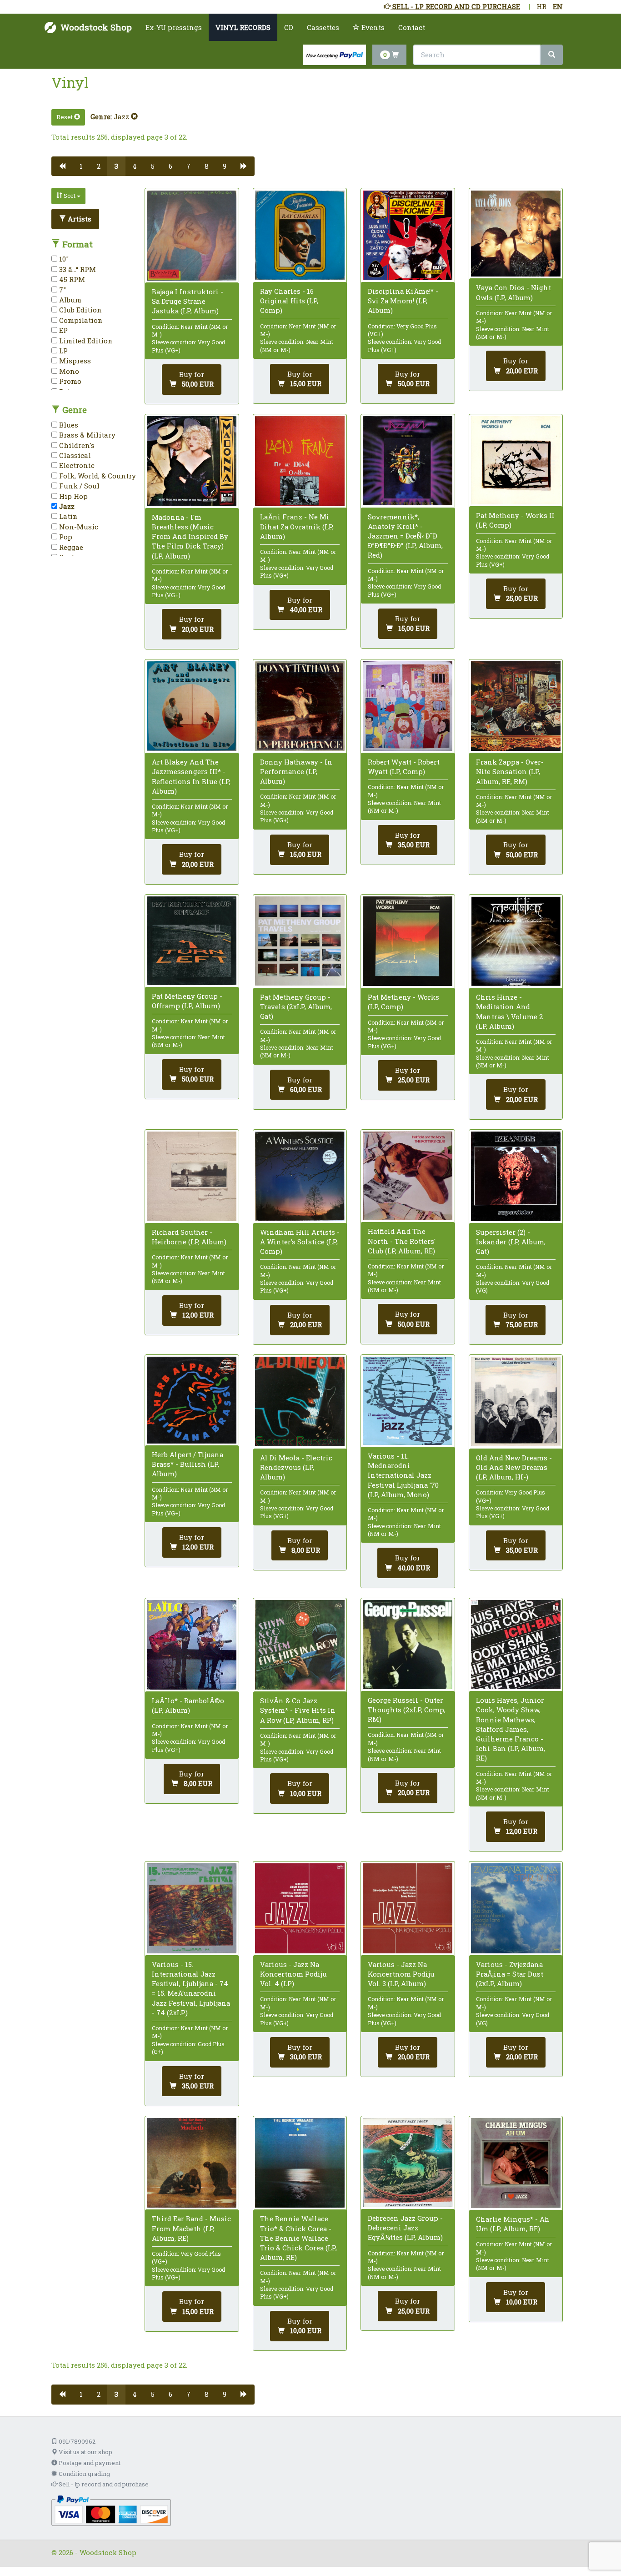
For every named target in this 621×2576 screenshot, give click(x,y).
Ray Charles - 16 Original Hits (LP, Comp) (289, 301)
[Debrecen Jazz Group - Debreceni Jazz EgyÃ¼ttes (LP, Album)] (408, 2163)
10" (63, 259)
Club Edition (80, 310)
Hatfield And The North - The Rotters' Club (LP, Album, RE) (402, 1241)
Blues (68, 425)
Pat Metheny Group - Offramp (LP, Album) (187, 1001)
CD (289, 27)
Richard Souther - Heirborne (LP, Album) (189, 1237)
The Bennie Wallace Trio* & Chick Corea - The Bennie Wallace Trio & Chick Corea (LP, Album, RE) (298, 2238)
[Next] (244, 166)
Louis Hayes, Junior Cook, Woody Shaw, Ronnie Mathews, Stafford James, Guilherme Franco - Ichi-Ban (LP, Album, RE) (511, 1729)
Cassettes (323, 27)
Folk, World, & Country (97, 476)
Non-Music (78, 527)
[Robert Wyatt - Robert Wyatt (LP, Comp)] (408, 706)
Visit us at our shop (85, 2452)
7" (62, 290)
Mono (68, 371)
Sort (70, 196)
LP (63, 351)
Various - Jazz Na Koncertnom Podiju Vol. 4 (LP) (293, 1974)
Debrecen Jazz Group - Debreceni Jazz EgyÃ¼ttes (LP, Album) (405, 2228)
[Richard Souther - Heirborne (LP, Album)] (192, 1176)
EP (63, 330)
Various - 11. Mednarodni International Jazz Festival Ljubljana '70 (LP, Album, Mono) (403, 1475)
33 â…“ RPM (77, 269)
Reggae (70, 547)
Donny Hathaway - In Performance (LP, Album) (296, 771)
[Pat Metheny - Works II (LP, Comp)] (516, 460)
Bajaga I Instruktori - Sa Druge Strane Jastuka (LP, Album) (188, 301)
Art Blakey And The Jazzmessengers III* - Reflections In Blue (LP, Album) (191, 776)
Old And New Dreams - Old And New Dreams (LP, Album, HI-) (514, 1467)
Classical (74, 455)
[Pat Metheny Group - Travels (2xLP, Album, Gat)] (300, 941)
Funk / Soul (78, 486)
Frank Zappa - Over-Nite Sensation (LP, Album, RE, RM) (510, 771)
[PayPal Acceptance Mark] (111, 2510)
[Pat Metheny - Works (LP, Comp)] (408, 941)
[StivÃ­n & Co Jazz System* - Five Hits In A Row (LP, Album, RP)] (300, 1645)
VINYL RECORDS (243, 27)
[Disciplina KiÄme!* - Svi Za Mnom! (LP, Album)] (408, 235)
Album (69, 300)
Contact (412, 27)
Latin (68, 516)
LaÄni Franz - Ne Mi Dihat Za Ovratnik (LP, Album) (297, 526)
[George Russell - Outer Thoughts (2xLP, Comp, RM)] (408, 1645)
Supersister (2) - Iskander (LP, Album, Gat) (511, 1242)
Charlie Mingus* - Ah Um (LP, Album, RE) (513, 2224)
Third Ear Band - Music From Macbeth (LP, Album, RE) (191, 2228)
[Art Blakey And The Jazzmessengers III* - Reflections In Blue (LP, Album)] (192, 706)
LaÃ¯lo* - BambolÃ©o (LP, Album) (188, 1705)
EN (558, 6)
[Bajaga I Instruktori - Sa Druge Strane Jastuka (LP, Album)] (192, 236)
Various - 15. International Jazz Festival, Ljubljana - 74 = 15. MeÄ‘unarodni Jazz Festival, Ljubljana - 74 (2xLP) (191, 1988)
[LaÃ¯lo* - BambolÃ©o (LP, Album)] (192, 1645)
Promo (69, 381)
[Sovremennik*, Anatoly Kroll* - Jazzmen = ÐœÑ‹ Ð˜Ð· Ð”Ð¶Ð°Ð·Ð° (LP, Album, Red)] (408, 461)
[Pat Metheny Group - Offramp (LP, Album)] (192, 941)
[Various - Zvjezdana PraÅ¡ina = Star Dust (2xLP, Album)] (516, 1908)
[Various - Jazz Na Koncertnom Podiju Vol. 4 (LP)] (300, 1908)
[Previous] (62, 166)
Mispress (74, 361)
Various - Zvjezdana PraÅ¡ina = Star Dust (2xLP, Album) (510, 1974)
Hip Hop (73, 496)
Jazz (122, 116)
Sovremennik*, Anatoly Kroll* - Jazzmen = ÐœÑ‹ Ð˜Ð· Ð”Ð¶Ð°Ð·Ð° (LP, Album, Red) (405, 536)
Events (372, 27)
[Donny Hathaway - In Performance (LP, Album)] (300, 706)
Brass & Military (86, 435)
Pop (65, 537)
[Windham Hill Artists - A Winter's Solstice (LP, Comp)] (300, 1176)
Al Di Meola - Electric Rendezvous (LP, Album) (296, 1467)
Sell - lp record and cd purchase (103, 2484)
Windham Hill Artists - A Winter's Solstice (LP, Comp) (300, 1242)
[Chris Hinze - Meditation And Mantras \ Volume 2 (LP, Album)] (516, 941)
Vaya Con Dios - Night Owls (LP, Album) (513, 292)
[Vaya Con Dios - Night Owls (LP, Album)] (516, 234)
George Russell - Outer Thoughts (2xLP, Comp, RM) (407, 1710)
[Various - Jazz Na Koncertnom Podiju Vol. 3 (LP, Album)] (408, 1908)
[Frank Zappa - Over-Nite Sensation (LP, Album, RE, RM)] (516, 706)
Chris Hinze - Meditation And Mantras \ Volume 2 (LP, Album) (509, 1011)
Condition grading (84, 2474)
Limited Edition (85, 341)
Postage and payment (89, 2463)
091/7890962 (76, 2441)
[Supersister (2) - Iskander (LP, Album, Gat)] (516, 1176)
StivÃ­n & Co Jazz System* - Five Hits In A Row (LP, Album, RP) (298, 1710)
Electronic (76, 465)
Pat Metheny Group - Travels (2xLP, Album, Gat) (296, 1006)
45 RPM (71, 279)
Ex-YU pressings (174, 27)
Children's (76, 445)
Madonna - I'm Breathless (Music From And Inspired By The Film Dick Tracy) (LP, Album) (190, 536)
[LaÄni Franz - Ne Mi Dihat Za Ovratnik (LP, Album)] (300, 461)
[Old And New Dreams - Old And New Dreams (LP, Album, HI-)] (516, 1401)
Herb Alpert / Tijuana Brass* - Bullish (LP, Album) (188, 1464)
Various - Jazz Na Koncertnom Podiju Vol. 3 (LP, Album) (401, 1974)
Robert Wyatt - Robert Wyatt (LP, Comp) (404, 767)
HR (541, 6)
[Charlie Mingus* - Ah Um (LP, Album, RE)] (516, 2163)
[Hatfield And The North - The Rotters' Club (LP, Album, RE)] (408, 1176)
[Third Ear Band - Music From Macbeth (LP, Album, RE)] (192, 2163)
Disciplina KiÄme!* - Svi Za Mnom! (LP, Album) (403, 301)
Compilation (80, 320)
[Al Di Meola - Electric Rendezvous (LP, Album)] (300, 1401)
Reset (65, 117)
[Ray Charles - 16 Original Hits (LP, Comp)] (300, 235)
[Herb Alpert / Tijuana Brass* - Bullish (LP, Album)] (192, 1400)
